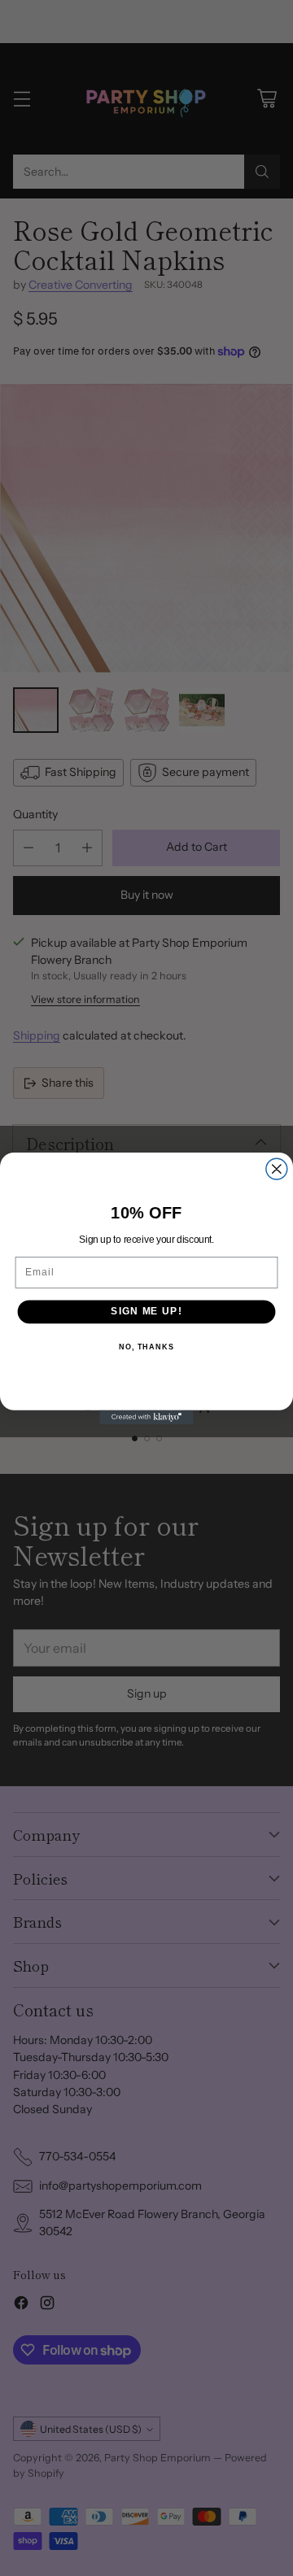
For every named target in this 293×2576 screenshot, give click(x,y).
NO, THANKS (146, 1346)
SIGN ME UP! (146, 1311)
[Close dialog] (277, 1169)
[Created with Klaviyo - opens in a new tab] (146, 1417)
